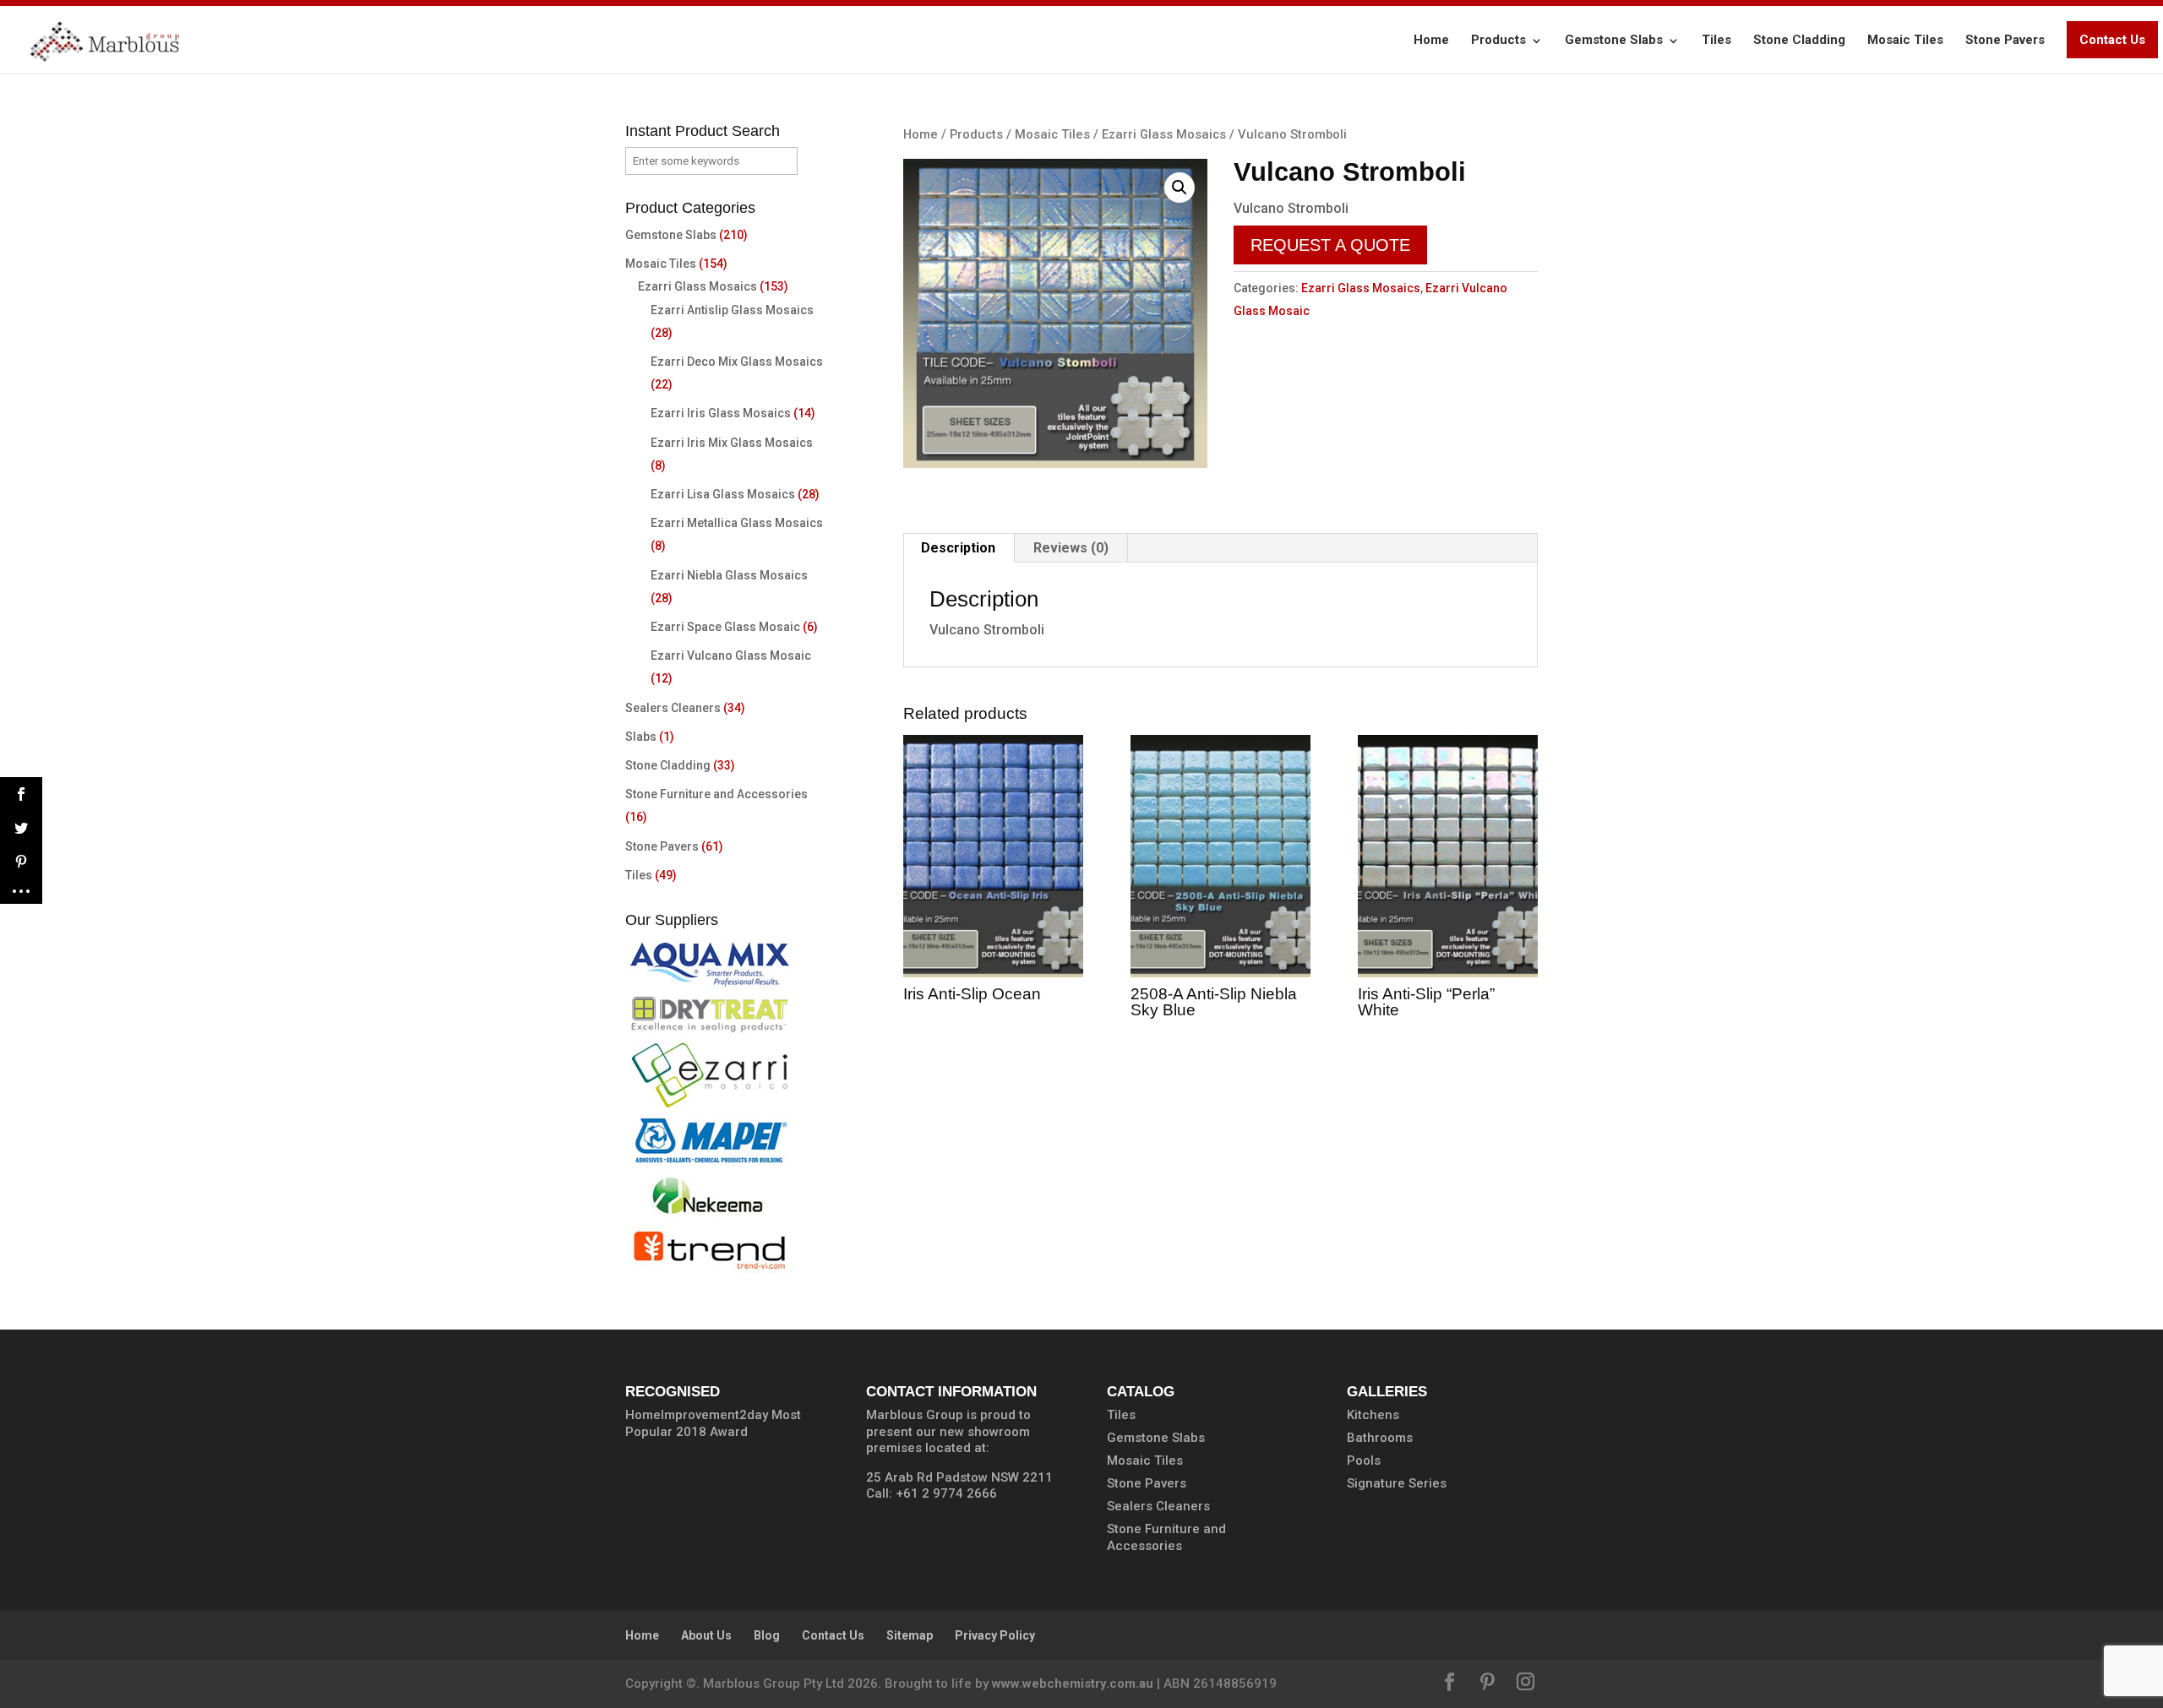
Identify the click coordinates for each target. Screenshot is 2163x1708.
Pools (1364, 1461)
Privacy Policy (995, 1635)
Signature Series (1397, 1483)
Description (958, 548)
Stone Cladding (1799, 40)
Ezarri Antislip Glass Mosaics (732, 310)
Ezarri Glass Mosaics (1164, 134)
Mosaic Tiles (1905, 40)
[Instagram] (1526, 1684)
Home (1431, 40)
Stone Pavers (2005, 40)
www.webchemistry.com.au (1073, 1684)
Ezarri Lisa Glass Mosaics (723, 494)
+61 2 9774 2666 (946, 1493)
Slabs (641, 737)
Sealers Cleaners (673, 708)
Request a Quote (1330, 245)
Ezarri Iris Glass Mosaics (721, 413)
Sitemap (910, 1635)
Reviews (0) (1071, 548)
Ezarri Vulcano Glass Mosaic (731, 655)
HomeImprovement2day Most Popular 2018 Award (713, 1423)
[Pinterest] (1487, 1684)
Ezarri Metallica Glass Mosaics (737, 523)
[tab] (959, 548)
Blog (767, 1635)
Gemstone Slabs (1614, 40)
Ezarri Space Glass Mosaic (725, 627)
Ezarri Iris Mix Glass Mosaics (732, 443)
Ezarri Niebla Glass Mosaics (729, 575)
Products (1498, 40)
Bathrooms (1380, 1438)
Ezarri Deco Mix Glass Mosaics (737, 362)
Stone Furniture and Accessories (716, 794)
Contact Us (2112, 40)
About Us (706, 1635)
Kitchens (1373, 1415)
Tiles (1716, 40)
